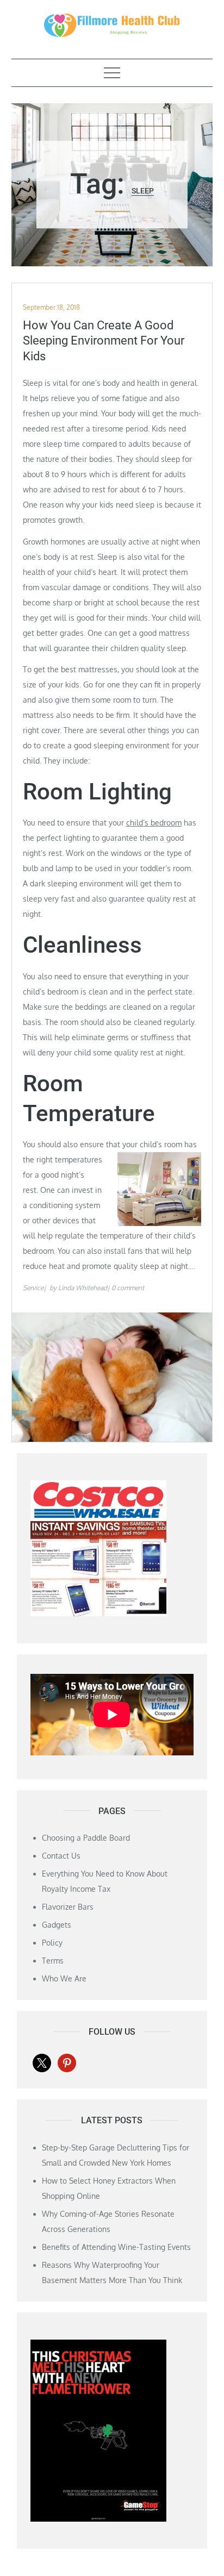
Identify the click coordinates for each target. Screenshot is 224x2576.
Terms (53, 1961)
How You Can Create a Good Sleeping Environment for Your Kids (104, 341)
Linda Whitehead (83, 1288)
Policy (52, 1943)
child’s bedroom (154, 823)
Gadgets (57, 1925)
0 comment (128, 1288)
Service (33, 1288)
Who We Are (64, 1978)
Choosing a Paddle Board (86, 1838)
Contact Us (61, 1856)
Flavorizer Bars (68, 1907)
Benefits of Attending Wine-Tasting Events (116, 2247)
